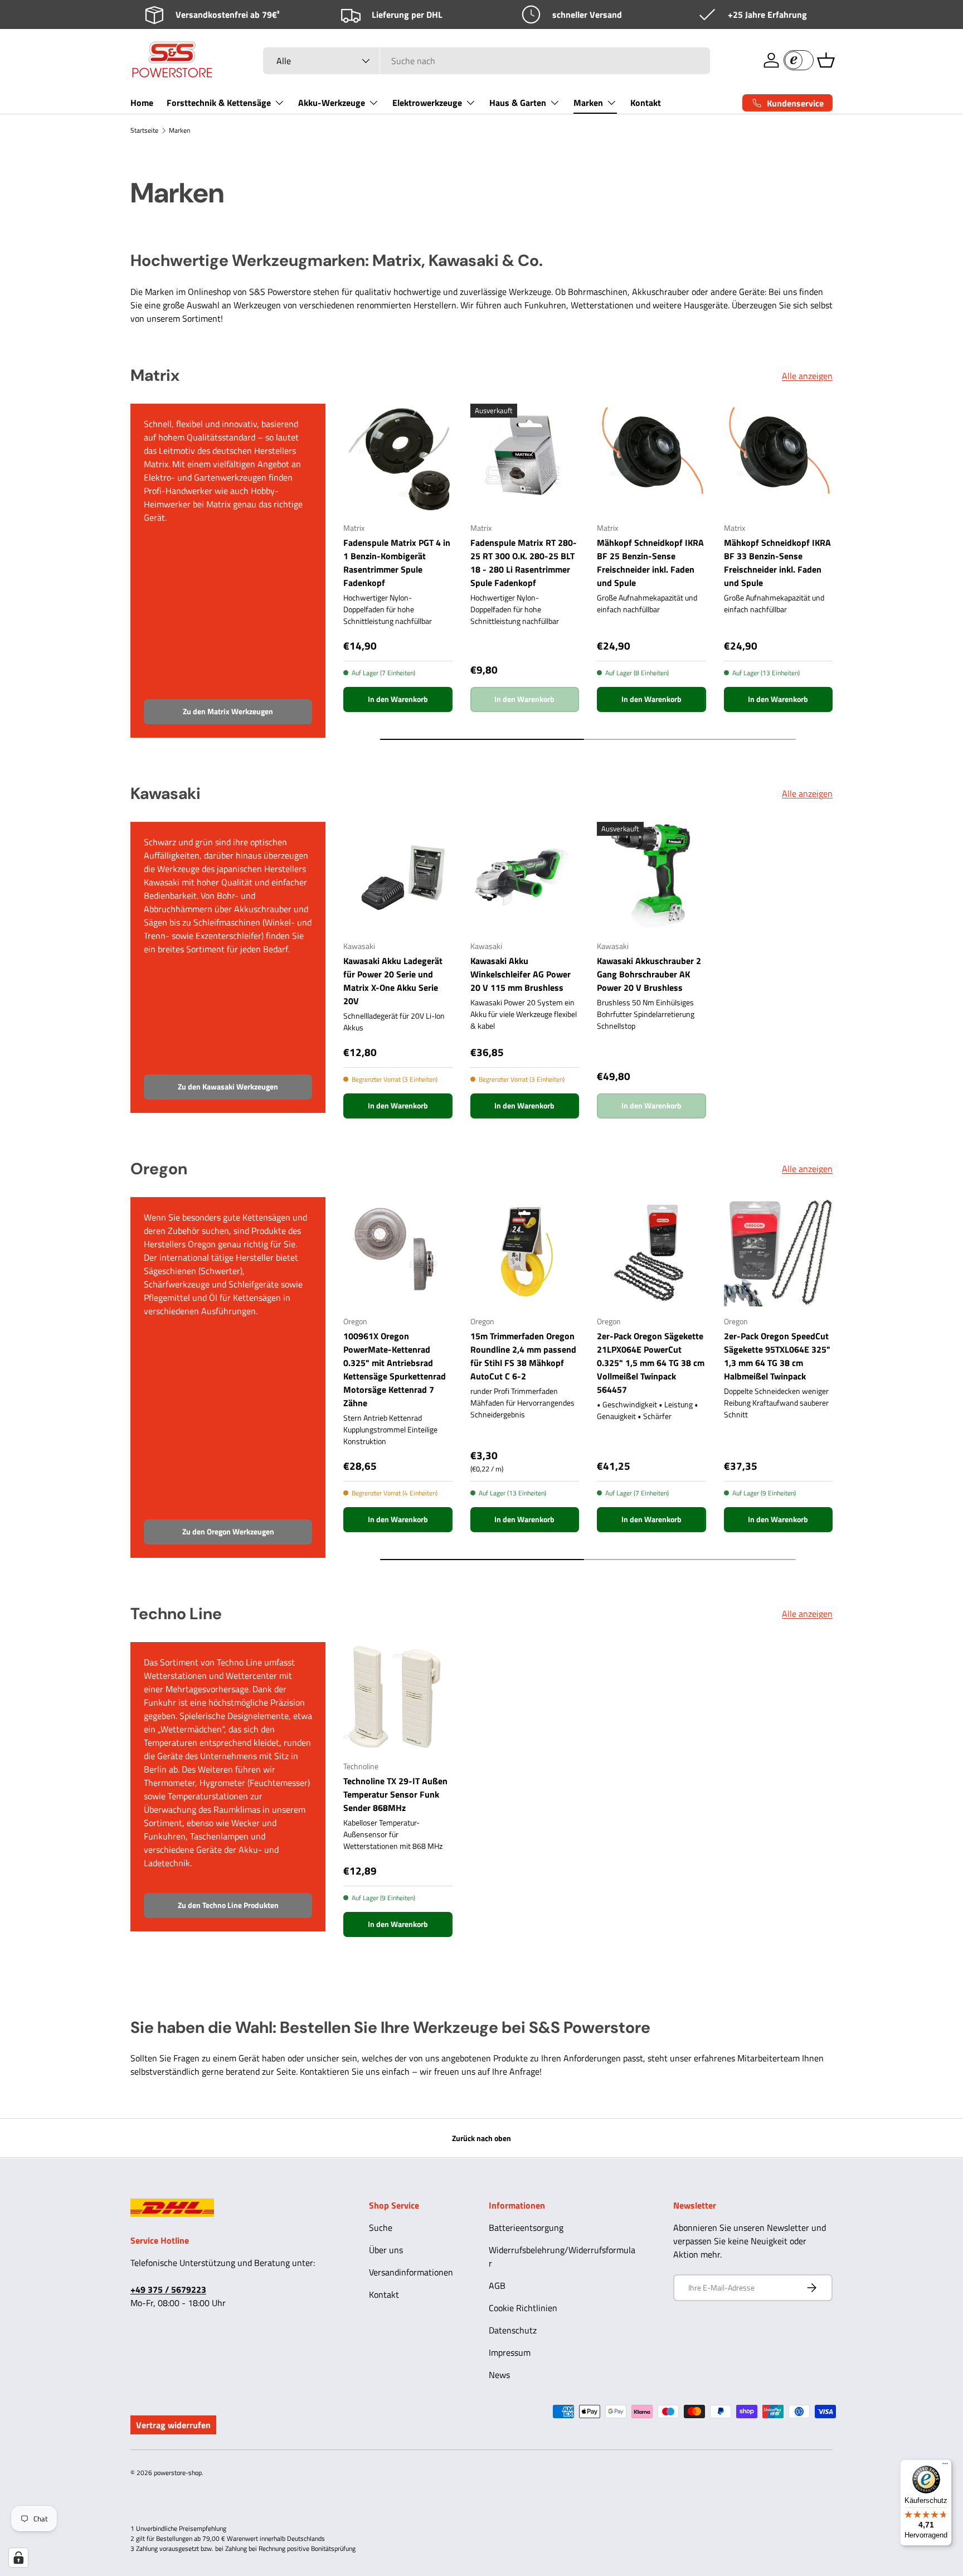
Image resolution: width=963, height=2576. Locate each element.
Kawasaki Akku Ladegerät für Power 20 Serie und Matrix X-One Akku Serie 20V (393, 981)
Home (142, 103)
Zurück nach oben (481, 2138)
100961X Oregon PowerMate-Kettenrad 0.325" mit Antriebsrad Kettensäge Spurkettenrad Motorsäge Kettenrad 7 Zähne (395, 1369)
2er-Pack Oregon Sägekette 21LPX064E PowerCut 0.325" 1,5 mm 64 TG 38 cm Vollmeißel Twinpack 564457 (651, 1363)
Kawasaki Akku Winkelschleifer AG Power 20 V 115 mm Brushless (521, 974)
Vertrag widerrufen (173, 2425)
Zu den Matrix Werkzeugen (228, 711)
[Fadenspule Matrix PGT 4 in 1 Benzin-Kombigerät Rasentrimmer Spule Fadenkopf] (398, 458)
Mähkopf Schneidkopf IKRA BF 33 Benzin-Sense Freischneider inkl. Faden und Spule (777, 563)
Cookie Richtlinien (523, 2308)
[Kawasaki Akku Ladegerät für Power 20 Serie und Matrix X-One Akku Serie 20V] (398, 877)
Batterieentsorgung (526, 2228)
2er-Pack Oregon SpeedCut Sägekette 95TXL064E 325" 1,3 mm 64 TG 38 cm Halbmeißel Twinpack (777, 1356)
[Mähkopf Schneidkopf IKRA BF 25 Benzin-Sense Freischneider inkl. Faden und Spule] (651, 458)
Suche (381, 2228)
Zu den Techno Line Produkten (228, 1905)
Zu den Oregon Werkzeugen (228, 1531)
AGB (497, 2286)
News (499, 2375)
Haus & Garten (518, 103)
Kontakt (646, 103)
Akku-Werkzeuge (332, 103)
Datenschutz (513, 2330)
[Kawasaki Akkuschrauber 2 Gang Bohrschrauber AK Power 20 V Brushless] (651, 877)
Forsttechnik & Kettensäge (219, 103)
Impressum (510, 2352)
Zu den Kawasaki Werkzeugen (228, 1086)
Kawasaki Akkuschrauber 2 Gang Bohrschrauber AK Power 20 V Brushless (649, 974)
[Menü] (945, 2466)
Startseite (144, 130)
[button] (826, 60)
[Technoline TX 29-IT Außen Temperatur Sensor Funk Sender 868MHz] (398, 1697)
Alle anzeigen (807, 376)
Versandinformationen (411, 2272)
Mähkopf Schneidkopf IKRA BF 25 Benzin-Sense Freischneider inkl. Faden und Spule (650, 563)
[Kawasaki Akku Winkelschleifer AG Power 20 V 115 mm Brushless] (525, 877)
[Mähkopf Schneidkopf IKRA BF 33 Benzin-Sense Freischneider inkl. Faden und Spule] (779, 458)
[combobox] (487, 61)
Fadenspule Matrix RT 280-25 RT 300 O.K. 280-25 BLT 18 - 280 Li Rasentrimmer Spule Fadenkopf (524, 563)
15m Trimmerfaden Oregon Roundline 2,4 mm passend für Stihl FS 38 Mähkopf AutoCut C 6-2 (523, 1356)
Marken (588, 103)
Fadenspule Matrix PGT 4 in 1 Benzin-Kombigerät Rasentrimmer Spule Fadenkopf (397, 563)
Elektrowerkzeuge (427, 103)
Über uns (386, 2250)
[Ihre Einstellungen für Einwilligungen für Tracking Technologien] (18, 2558)
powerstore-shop (178, 2473)
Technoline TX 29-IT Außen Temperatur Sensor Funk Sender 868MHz (395, 1794)
